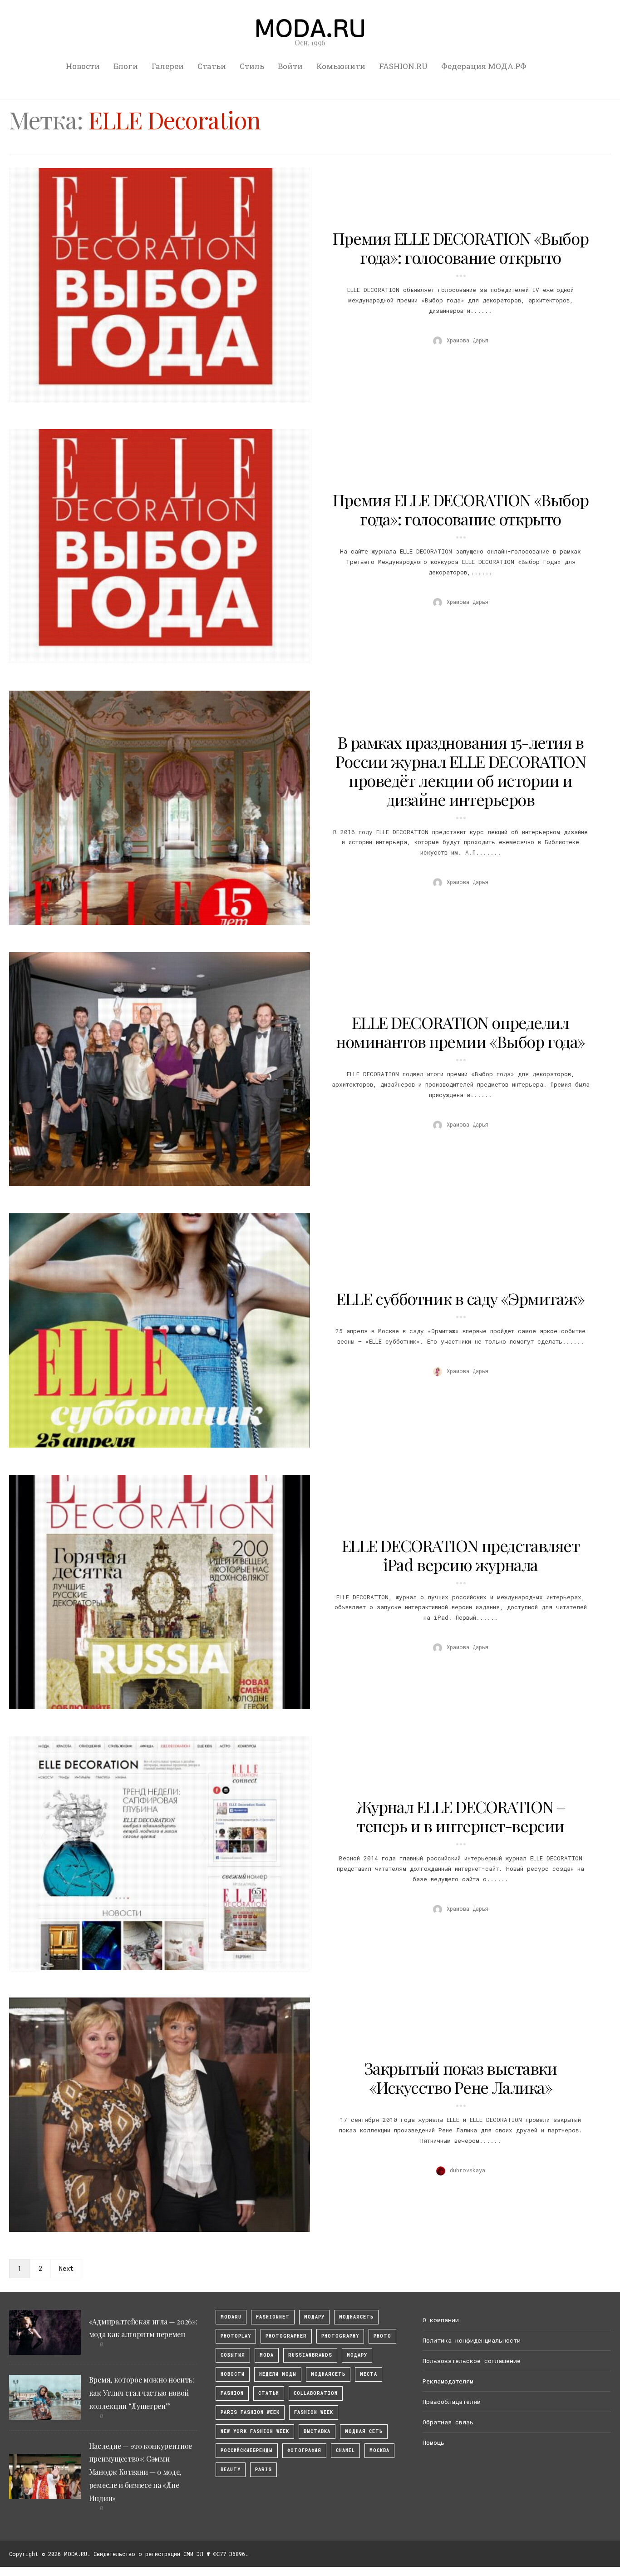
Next (66, 2268)
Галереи (168, 66)
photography (340, 2336)
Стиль (252, 66)
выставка (317, 2431)
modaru (231, 2317)
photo (382, 2336)
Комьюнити (341, 66)
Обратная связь (448, 2422)
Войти (290, 66)
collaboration (316, 2393)
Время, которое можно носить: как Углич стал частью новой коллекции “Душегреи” (142, 2393)
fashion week (314, 2412)
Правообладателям (452, 2402)
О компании (441, 2320)
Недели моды (278, 2374)
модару (314, 2317)
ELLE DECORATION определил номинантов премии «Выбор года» (460, 1032)
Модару (357, 2355)
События (233, 2355)
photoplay (236, 2336)
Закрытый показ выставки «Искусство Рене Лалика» (461, 2077)
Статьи (212, 66)
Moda (267, 2355)
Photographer (286, 2336)
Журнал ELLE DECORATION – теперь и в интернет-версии (460, 1816)
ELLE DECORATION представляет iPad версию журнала (461, 1555)
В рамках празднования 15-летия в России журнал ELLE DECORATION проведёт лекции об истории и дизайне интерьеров (460, 771)
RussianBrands (310, 2355)
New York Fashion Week (255, 2431)
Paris (263, 2470)
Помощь (433, 2443)
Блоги (126, 66)
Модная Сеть (364, 2431)
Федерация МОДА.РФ (484, 66)
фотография (304, 2450)
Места (369, 2374)
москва (379, 2450)
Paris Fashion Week (250, 2412)
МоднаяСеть (356, 2317)
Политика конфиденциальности (472, 2340)
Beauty (231, 2470)
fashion (232, 2393)
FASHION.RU (403, 66)
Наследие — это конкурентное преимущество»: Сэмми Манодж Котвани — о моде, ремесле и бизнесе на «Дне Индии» (140, 2472)
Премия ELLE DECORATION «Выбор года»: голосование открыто (460, 247)
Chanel (345, 2450)
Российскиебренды (247, 2450)
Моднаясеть (328, 2374)
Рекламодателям (448, 2381)
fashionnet (273, 2317)
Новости (83, 66)
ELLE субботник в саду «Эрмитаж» (460, 1298)
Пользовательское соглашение (472, 2361)
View (154, 285)
